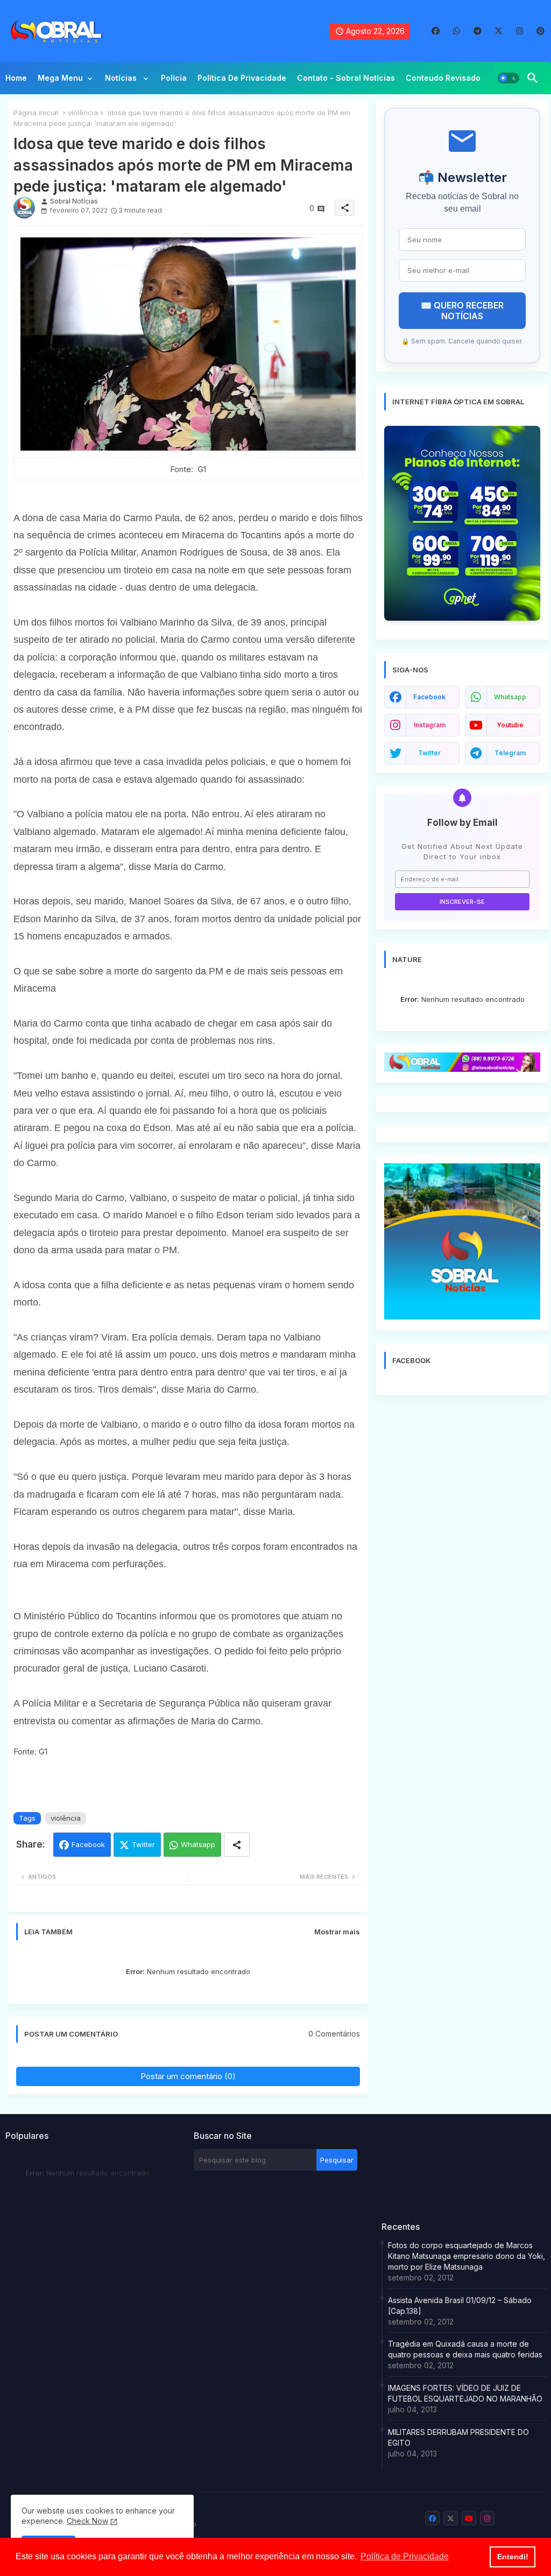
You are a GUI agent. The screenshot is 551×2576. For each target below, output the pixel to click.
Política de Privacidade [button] (405, 2556)
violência (83, 113)
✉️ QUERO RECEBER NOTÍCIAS (462, 311)
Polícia (174, 78)
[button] (508, 78)
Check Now (87, 2521)
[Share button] (237, 1845)
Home (16, 78)
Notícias (122, 78)
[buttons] (436, 31)
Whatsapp (198, 1844)
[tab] (16, 81)
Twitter (143, 1844)
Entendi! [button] (513, 2557)
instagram (430, 725)
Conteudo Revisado (443, 78)
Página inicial (36, 113)
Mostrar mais (337, 1932)
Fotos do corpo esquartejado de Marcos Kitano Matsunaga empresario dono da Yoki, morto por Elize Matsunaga (467, 2256)
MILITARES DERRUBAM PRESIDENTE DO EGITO (458, 2437)
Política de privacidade (242, 78)
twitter (429, 753)
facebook (429, 697)
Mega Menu (60, 78)
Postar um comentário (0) (188, 2076)
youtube (510, 725)
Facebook (88, 1844)
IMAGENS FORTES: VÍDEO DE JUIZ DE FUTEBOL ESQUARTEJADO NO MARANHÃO (465, 2393)
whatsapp (510, 697)
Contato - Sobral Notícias (346, 78)
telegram (510, 753)
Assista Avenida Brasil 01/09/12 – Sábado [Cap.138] (460, 2305)
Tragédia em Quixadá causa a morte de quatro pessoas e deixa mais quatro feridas (465, 2349)
